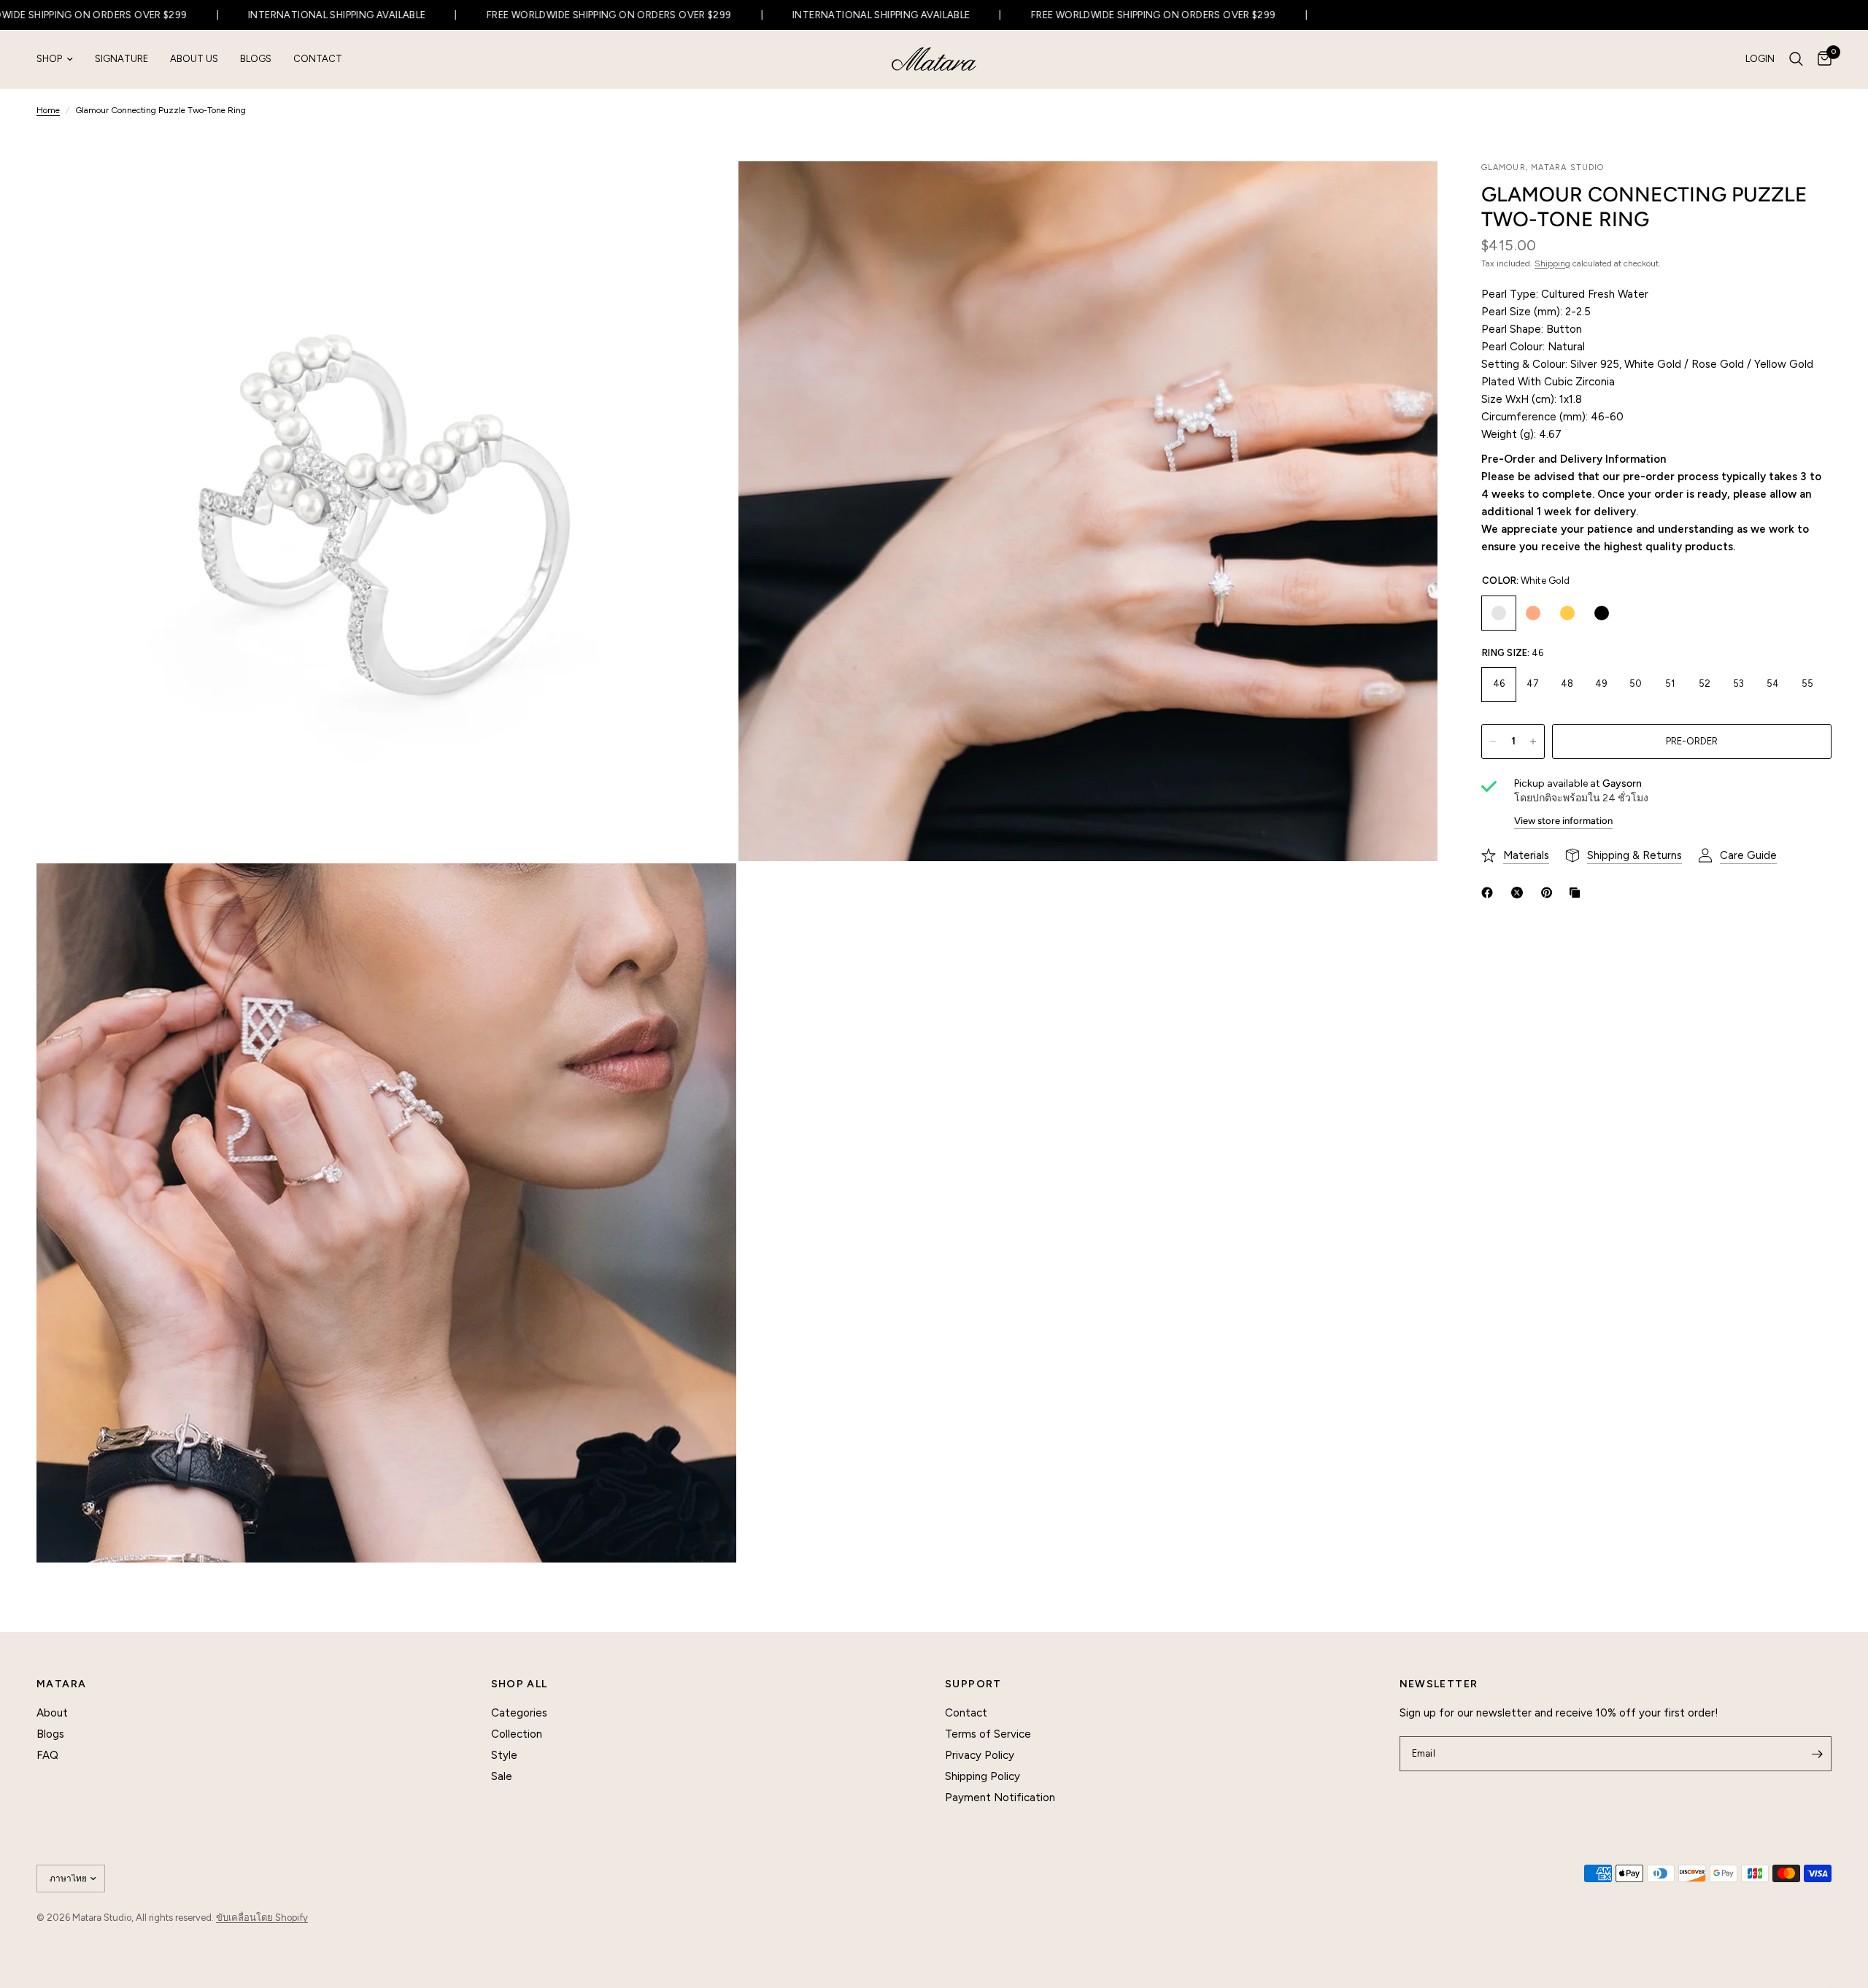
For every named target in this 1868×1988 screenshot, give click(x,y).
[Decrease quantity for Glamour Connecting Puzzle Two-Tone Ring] (1493, 741)
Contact (318, 59)
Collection (517, 1734)
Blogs (256, 59)
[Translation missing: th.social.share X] (1520, 893)
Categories (519, 1713)
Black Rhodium (1602, 613)
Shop (49, 59)
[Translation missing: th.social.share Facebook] (1490, 893)
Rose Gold (1533, 613)
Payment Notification (1000, 1798)
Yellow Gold (1567, 613)
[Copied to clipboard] (1578, 893)
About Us (194, 59)
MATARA (61, 1684)
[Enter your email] (1817, 1754)
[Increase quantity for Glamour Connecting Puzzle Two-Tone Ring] (1533, 741)
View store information (1563, 821)
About (52, 1713)
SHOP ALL (520, 1684)
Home (48, 110)
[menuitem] (60, 59)
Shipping (1552, 263)
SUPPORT (973, 1684)
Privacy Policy (980, 1755)
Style (504, 1755)
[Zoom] (706, 192)
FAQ (47, 1755)
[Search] (1796, 59)
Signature (121, 59)
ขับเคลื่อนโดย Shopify (262, 1918)
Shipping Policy (983, 1776)
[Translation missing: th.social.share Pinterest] (1550, 893)
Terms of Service (988, 1734)
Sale (502, 1776)
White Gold (1499, 613)
